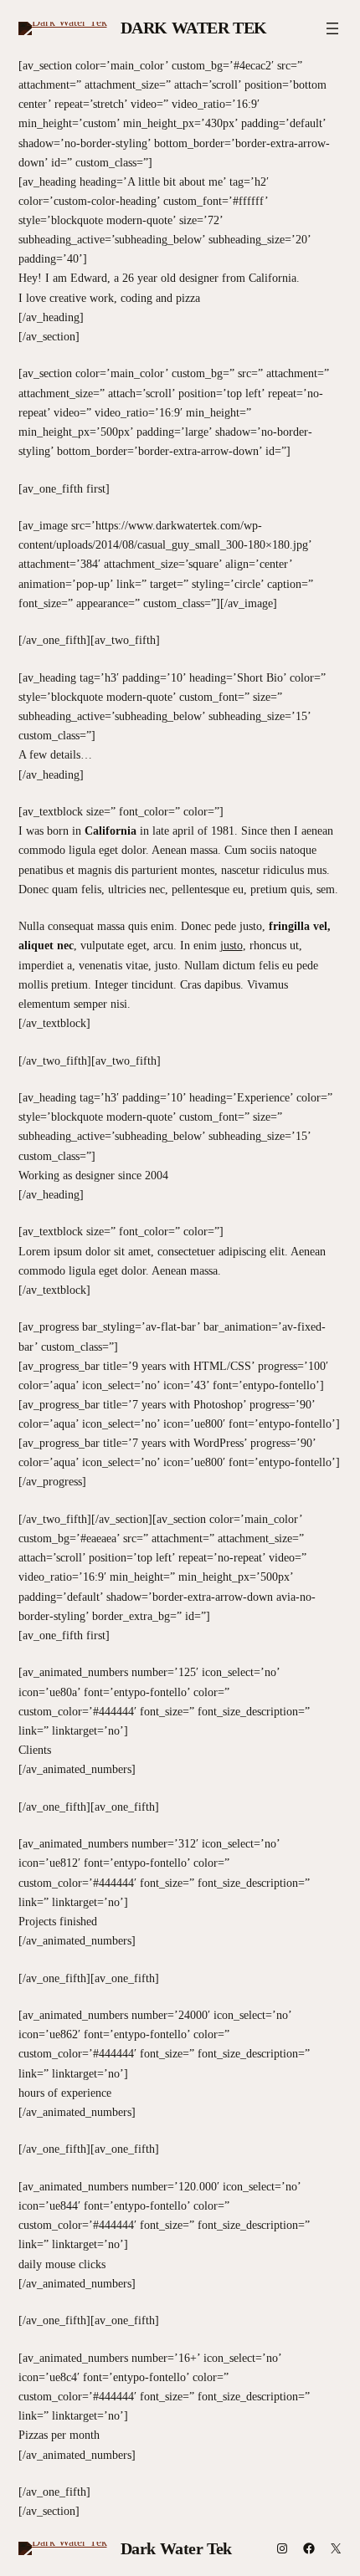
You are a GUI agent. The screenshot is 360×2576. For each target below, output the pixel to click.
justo (231, 945)
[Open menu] (332, 28)
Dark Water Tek (194, 28)
